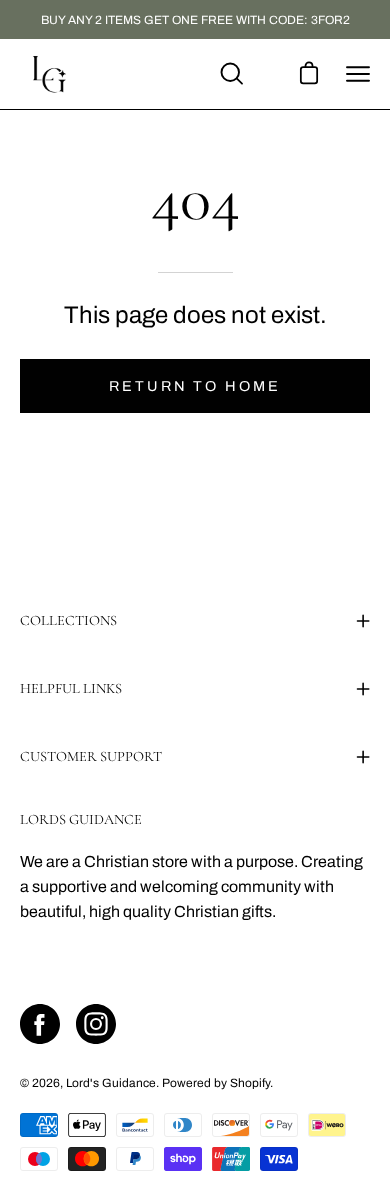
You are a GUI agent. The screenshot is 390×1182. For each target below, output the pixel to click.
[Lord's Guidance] (50, 74)
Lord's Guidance (111, 1083)
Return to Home (194, 386)
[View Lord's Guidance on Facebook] (40, 1024)
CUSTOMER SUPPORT (91, 756)
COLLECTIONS (68, 620)
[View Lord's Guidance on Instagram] (96, 1024)
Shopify (250, 1083)
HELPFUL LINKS (71, 688)
